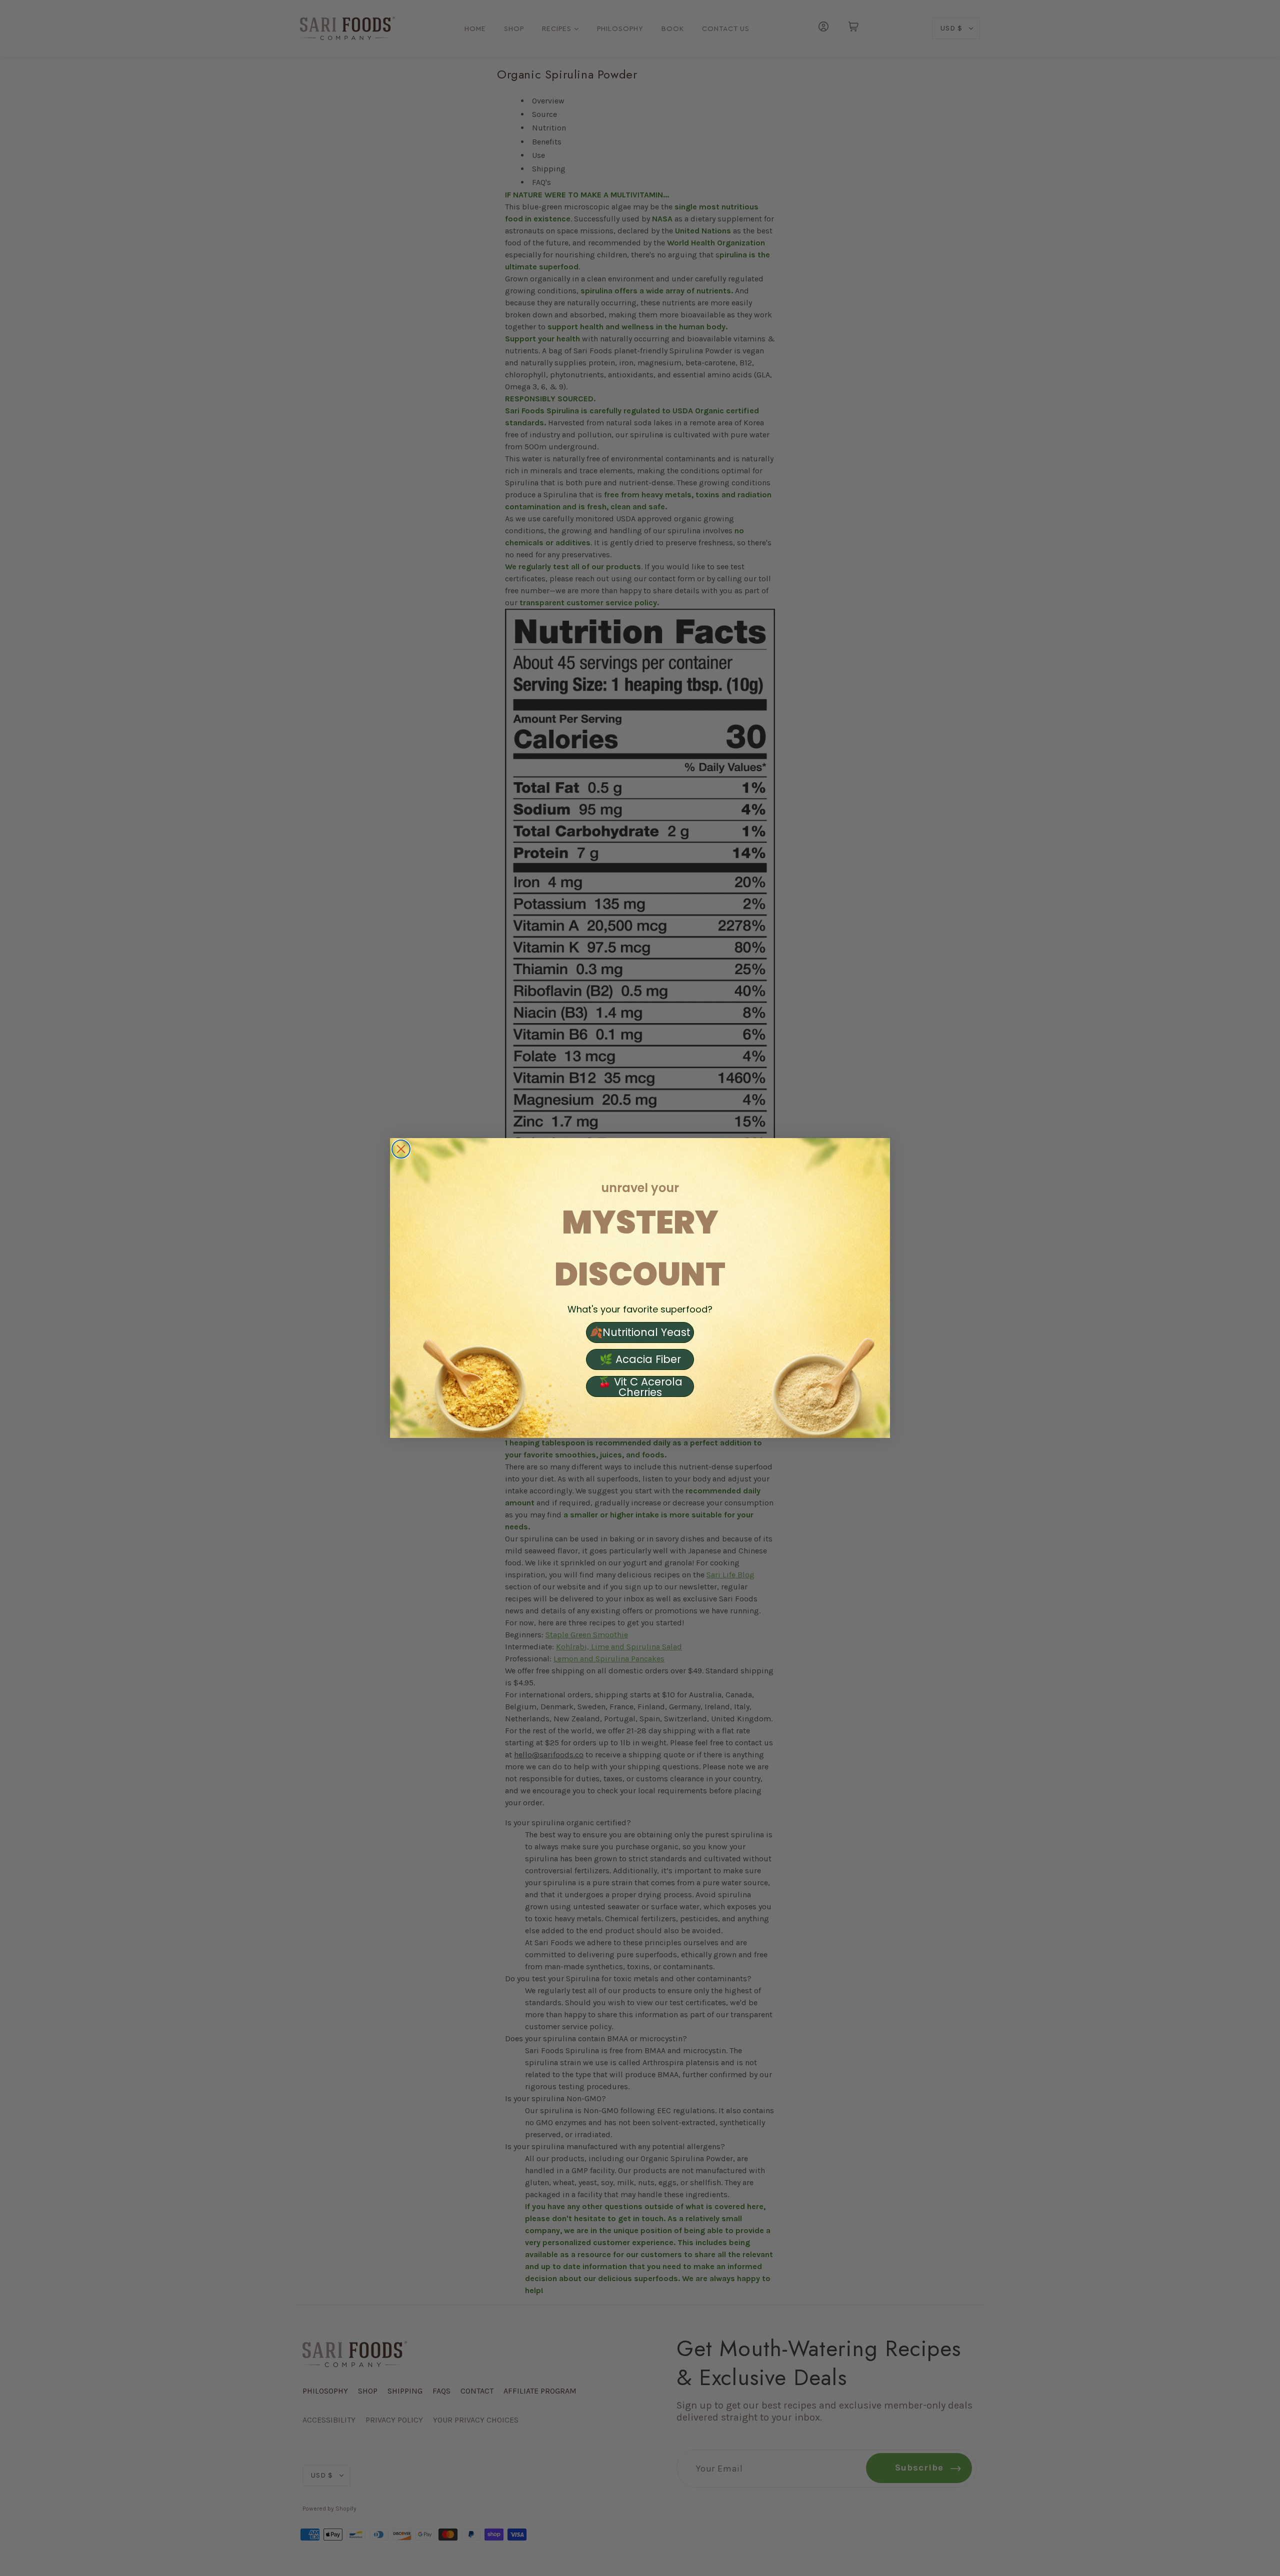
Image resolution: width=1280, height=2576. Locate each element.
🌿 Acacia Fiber (640, 1359)
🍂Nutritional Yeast (640, 1332)
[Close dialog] (401, 1149)
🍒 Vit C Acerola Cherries (640, 1386)
